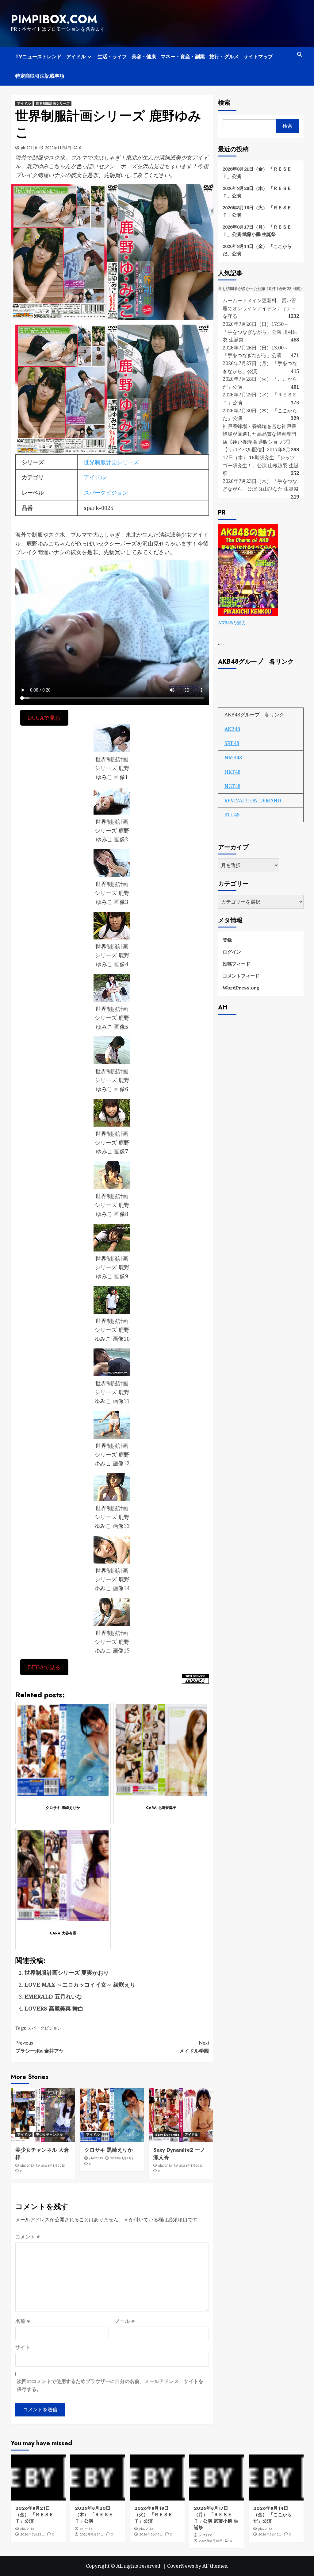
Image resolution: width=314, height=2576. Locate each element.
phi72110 (29, 148)
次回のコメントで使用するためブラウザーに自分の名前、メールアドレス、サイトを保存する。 (110, 2385)
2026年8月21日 (92, 2534)
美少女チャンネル (49, 2134)
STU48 (232, 815)
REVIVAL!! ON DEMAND (253, 800)
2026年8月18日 (211, 2541)
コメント (28, 2237)
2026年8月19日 (151, 2534)
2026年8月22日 (33, 2534)
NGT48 (232, 786)
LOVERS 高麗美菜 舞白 (54, 2008)
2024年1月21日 (122, 2158)
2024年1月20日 (191, 2165)
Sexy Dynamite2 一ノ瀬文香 (179, 2154)
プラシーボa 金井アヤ (40, 2047)
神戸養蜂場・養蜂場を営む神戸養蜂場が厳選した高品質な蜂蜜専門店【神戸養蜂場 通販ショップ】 (259, 434)
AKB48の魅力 (232, 623)
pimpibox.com (54, 19)
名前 (23, 2321)
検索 (224, 103)
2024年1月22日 (53, 2165)
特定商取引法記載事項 (40, 76)
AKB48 (232, 729)
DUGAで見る (44, 718)
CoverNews (181, 2566)
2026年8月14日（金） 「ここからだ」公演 (257, 250)
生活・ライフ (112, 57)
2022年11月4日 (58, 148)
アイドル (76, 57)
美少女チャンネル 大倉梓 (42, 2154)
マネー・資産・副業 (183, 57)
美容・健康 (144, 57)
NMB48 (233, 758)
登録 (227, 940)
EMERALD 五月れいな (53, 1996)
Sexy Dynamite (167, 2134)
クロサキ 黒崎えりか (109, 2150)
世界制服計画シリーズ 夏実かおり (67, 1972)
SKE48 (232, 743)
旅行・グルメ (224, 57)
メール (125, 2321)
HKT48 (232, 772)
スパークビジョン (106, 492)
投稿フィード (236, 964)
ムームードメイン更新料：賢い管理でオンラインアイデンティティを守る (259, 308)
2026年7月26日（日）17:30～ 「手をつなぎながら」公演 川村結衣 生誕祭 (260, 332)
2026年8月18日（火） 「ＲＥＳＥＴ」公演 (257, 211)
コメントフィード (241, 976)
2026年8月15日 (270, 2534)
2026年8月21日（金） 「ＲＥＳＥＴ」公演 (257, 172)
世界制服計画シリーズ (53, 103)
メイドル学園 (194, 2047)
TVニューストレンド (38, 57)
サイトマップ (258, 57)
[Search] (300, 54)
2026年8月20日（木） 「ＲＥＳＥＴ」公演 (257, 192)
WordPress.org (241, 988)
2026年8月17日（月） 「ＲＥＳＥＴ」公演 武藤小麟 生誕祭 (257, 230)
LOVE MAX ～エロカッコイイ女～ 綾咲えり (80, 1984)
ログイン (232, 952)
